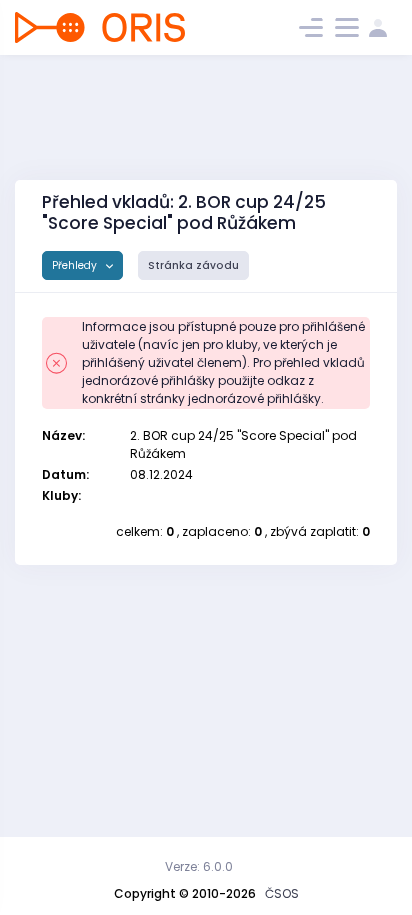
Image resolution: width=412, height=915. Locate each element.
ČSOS (282, 893)
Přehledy (76, 265)
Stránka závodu (193, 265)
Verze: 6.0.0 (199, 866)
